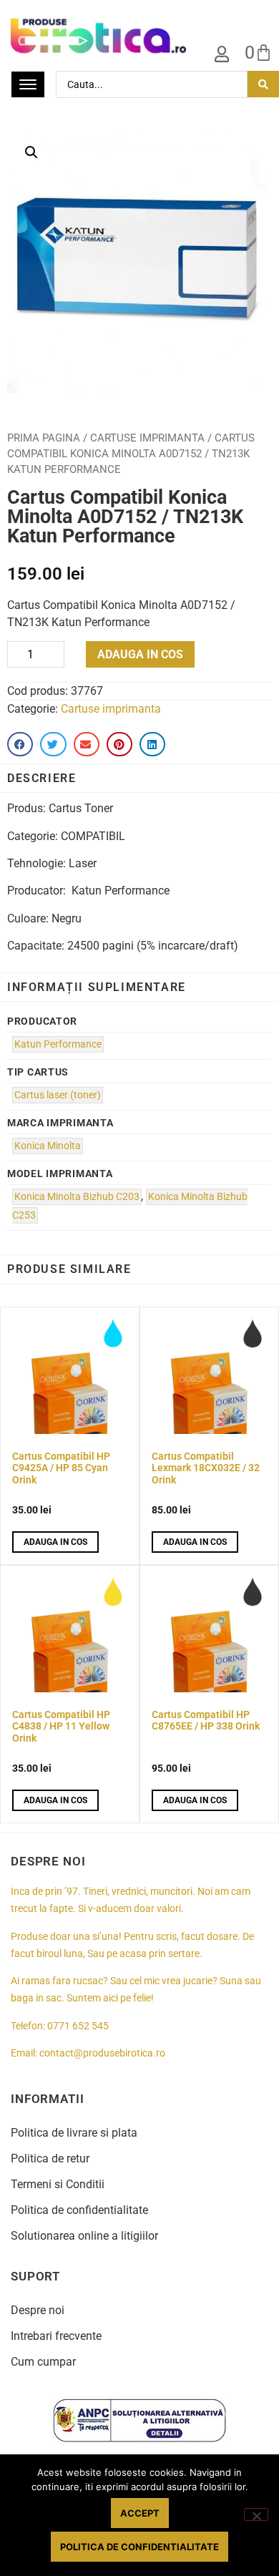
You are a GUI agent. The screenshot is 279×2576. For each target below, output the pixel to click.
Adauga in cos (140, 654)
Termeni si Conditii (58, 2184)
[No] (256, 2514)
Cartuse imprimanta (147, 438)
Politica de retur (50, 2158)
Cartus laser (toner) (58, 1095)
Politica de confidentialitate (79, 2210)
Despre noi (38, 2310)
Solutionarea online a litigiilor (84, 2236)
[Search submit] (263, 84)
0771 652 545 (78, 2026)
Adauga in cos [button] (55, 1542)
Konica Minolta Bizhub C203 (77, 1197)
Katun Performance (58, 1044)
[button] (31, 152)
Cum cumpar (43, 2362)
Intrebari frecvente (56, 2336)
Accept (140, 2513)
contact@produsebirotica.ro (102, 2053)
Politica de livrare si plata (74, 2133)
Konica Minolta (48, 1146)
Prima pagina (44, 438)
